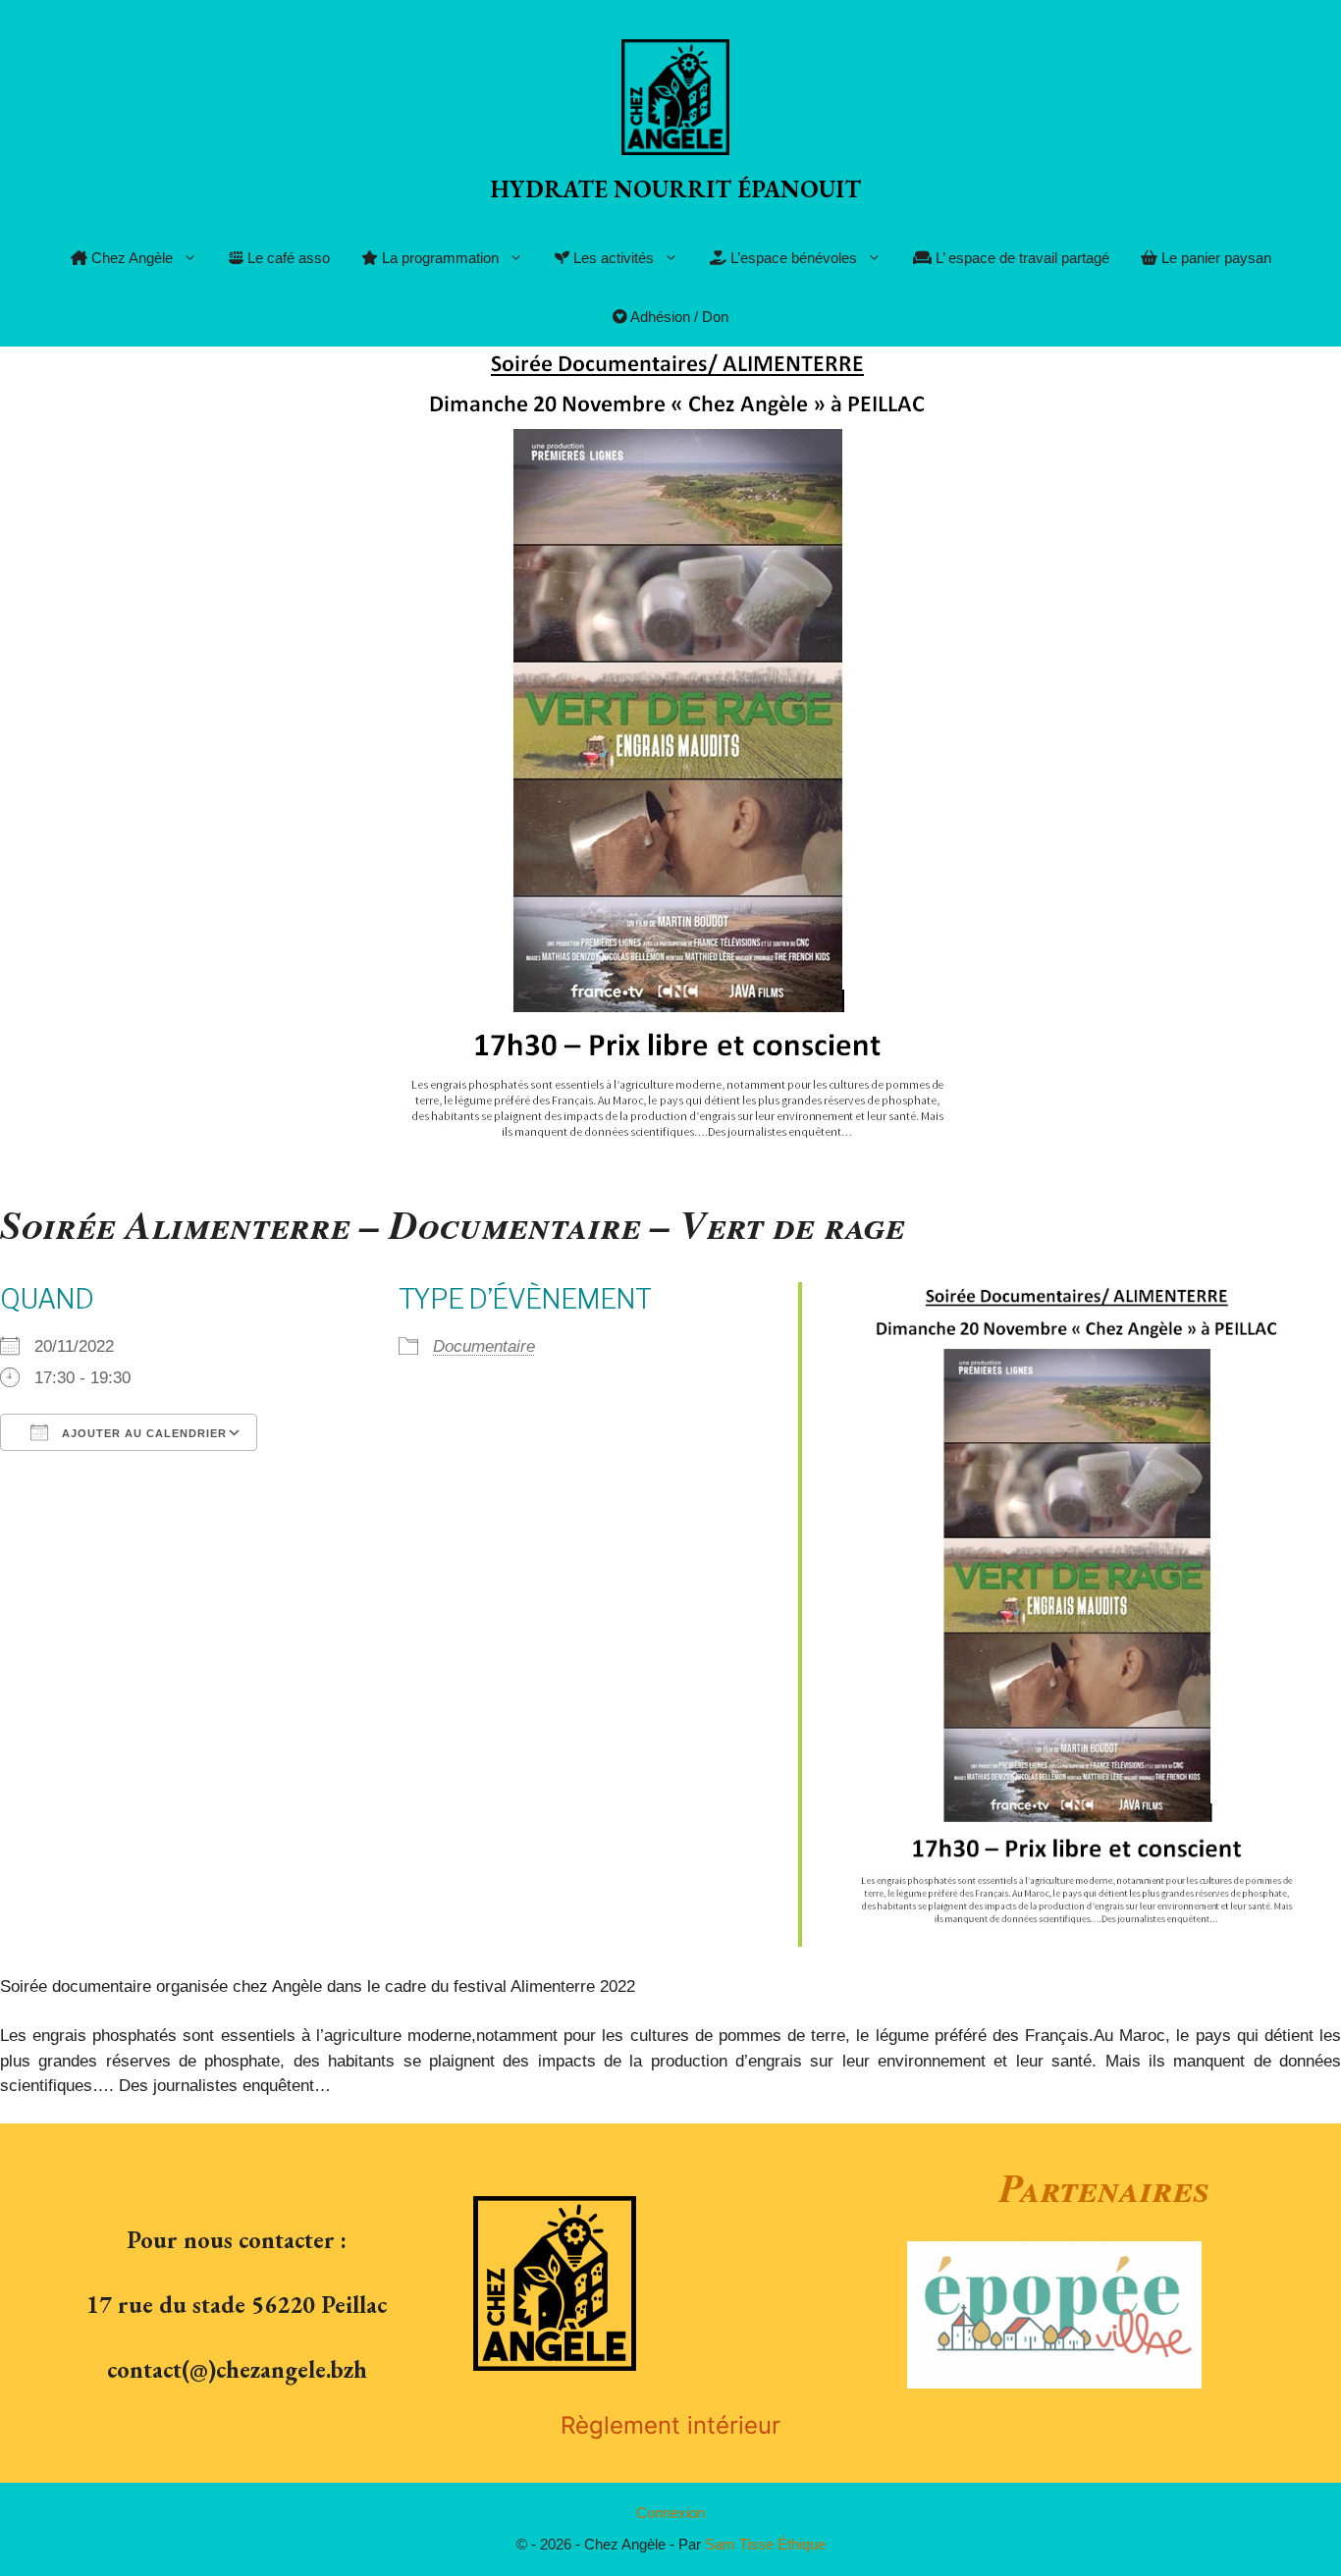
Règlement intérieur (670, 2425)
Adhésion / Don (678, 317)
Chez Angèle (130, 258)
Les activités (612, 258)
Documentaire (484, 1346)
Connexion (670, 2513)
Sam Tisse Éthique (765, 2544)
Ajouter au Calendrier (142, 1433)
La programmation (438, 258)
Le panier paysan (1214, 258)
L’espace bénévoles (792, 258)
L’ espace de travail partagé (1020, 258)
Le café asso (287, 258)
